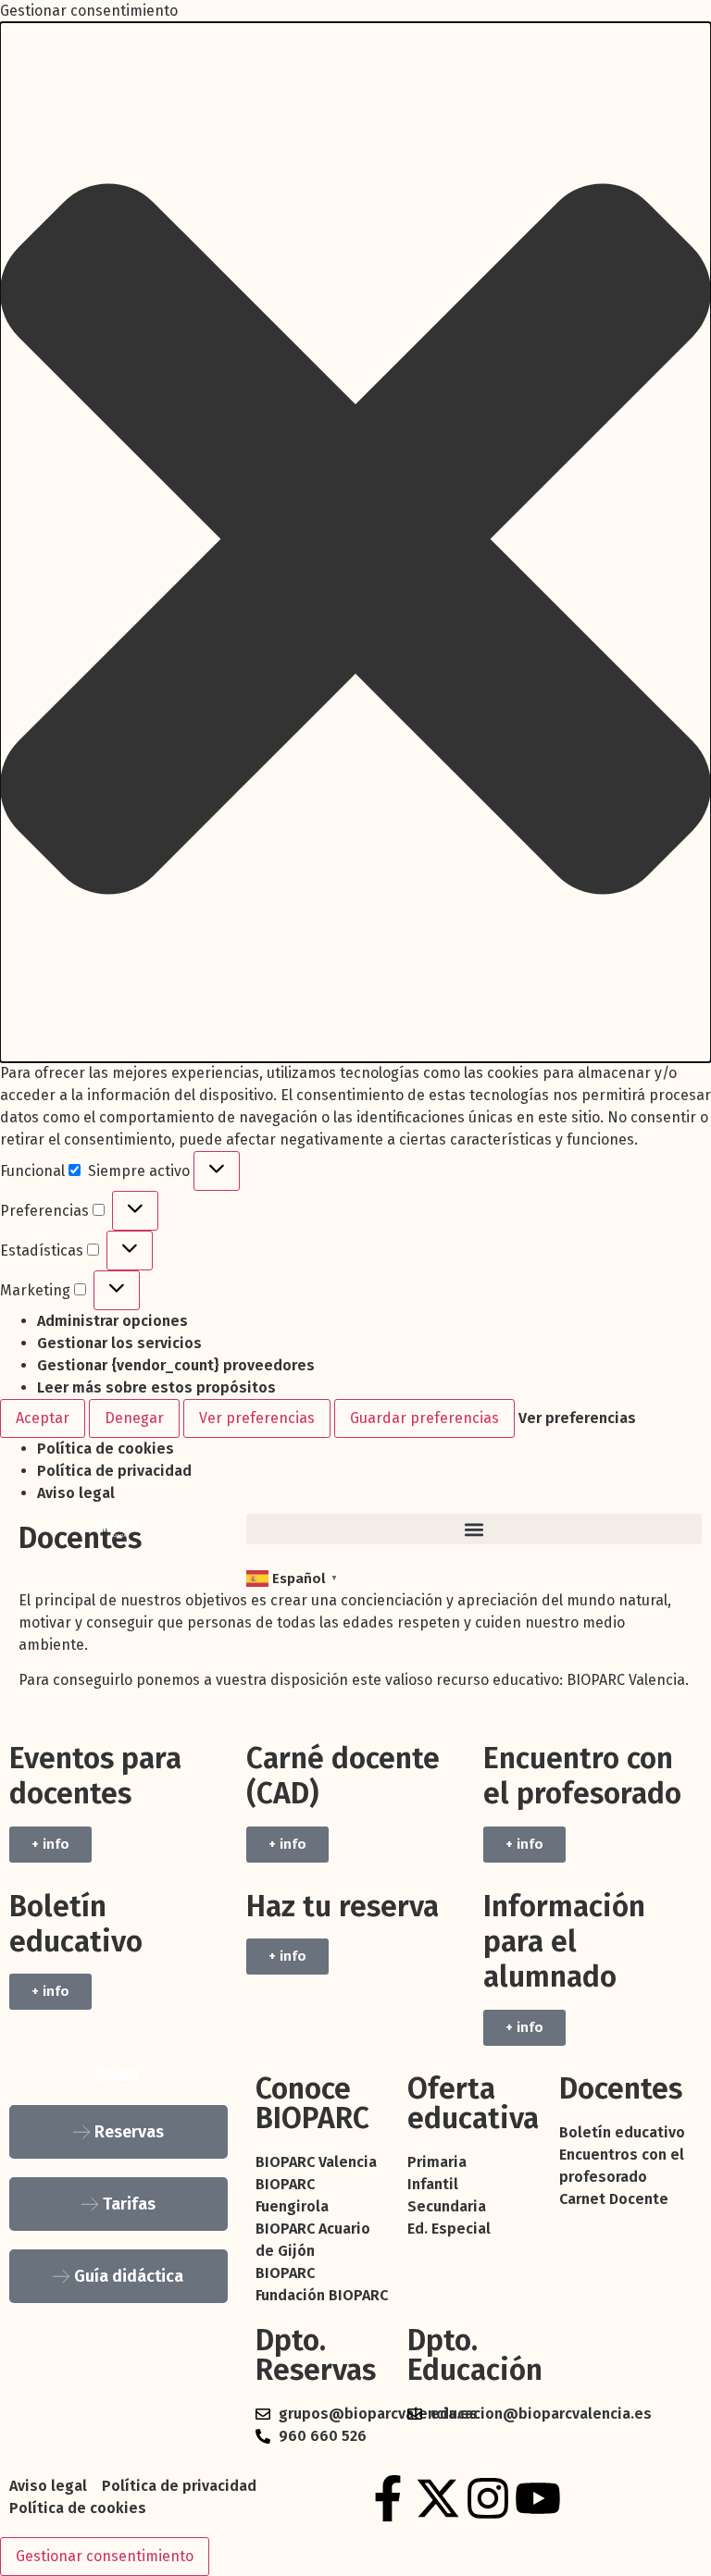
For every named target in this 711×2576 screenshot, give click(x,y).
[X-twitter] (438, 2498)
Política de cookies (106, 1449)
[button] (355, 542)
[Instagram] (488, 2498)
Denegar (134, 1418)
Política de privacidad (114, 1471)
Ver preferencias (257, 1418)
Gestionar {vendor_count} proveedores (176, 1365)
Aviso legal (76, 1493)
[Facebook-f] (388, 2498)
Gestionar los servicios (119, 1343)
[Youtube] (538, 2498)
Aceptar (43, 1418)
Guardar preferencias (424, 1418)
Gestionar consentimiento (105, 2556)
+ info (50, 1844)
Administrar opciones (112, 1321)
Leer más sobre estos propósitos (156, 1387)
